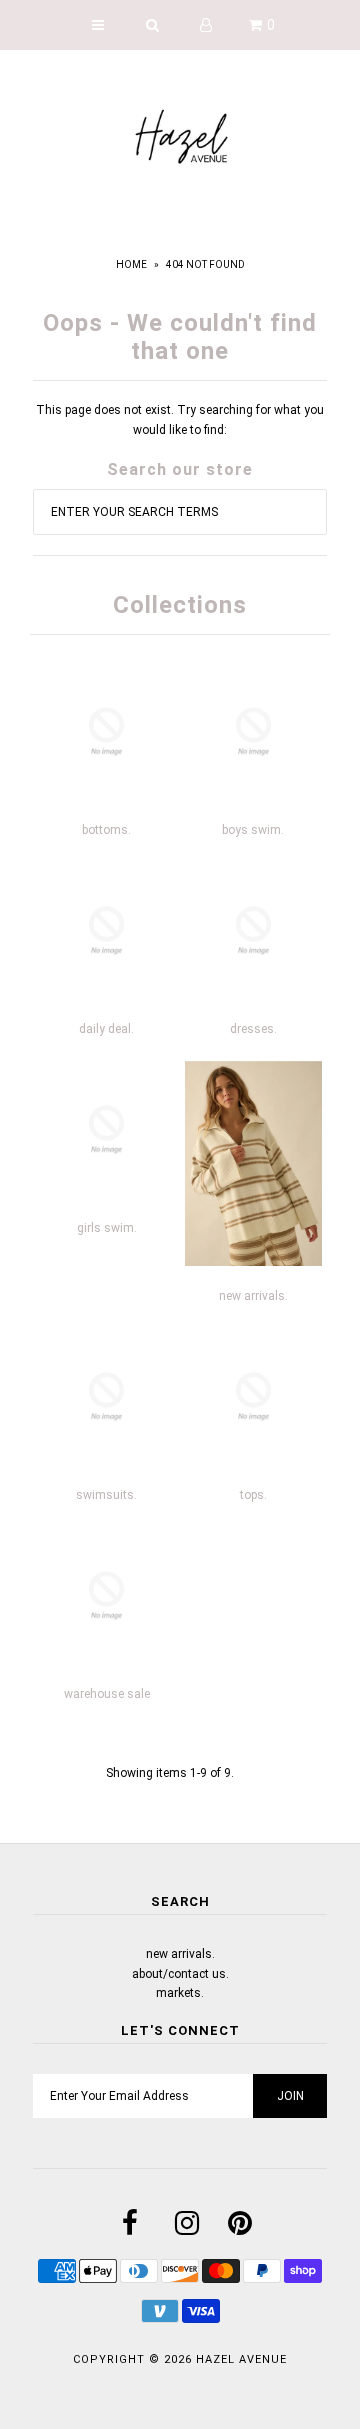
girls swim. (107, 1228)
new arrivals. (253, 1296)
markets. (180, 1993)
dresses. (253, 1029)
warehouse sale (107, 1694)
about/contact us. (180, 1974)
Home (131, 264)
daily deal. (106, 1029)
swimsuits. (106, 1495)
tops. (253, 1495)
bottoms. (106, 830)
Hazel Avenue (241, 2359)
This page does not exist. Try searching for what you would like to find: (180, 419)
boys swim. (253, 830)
